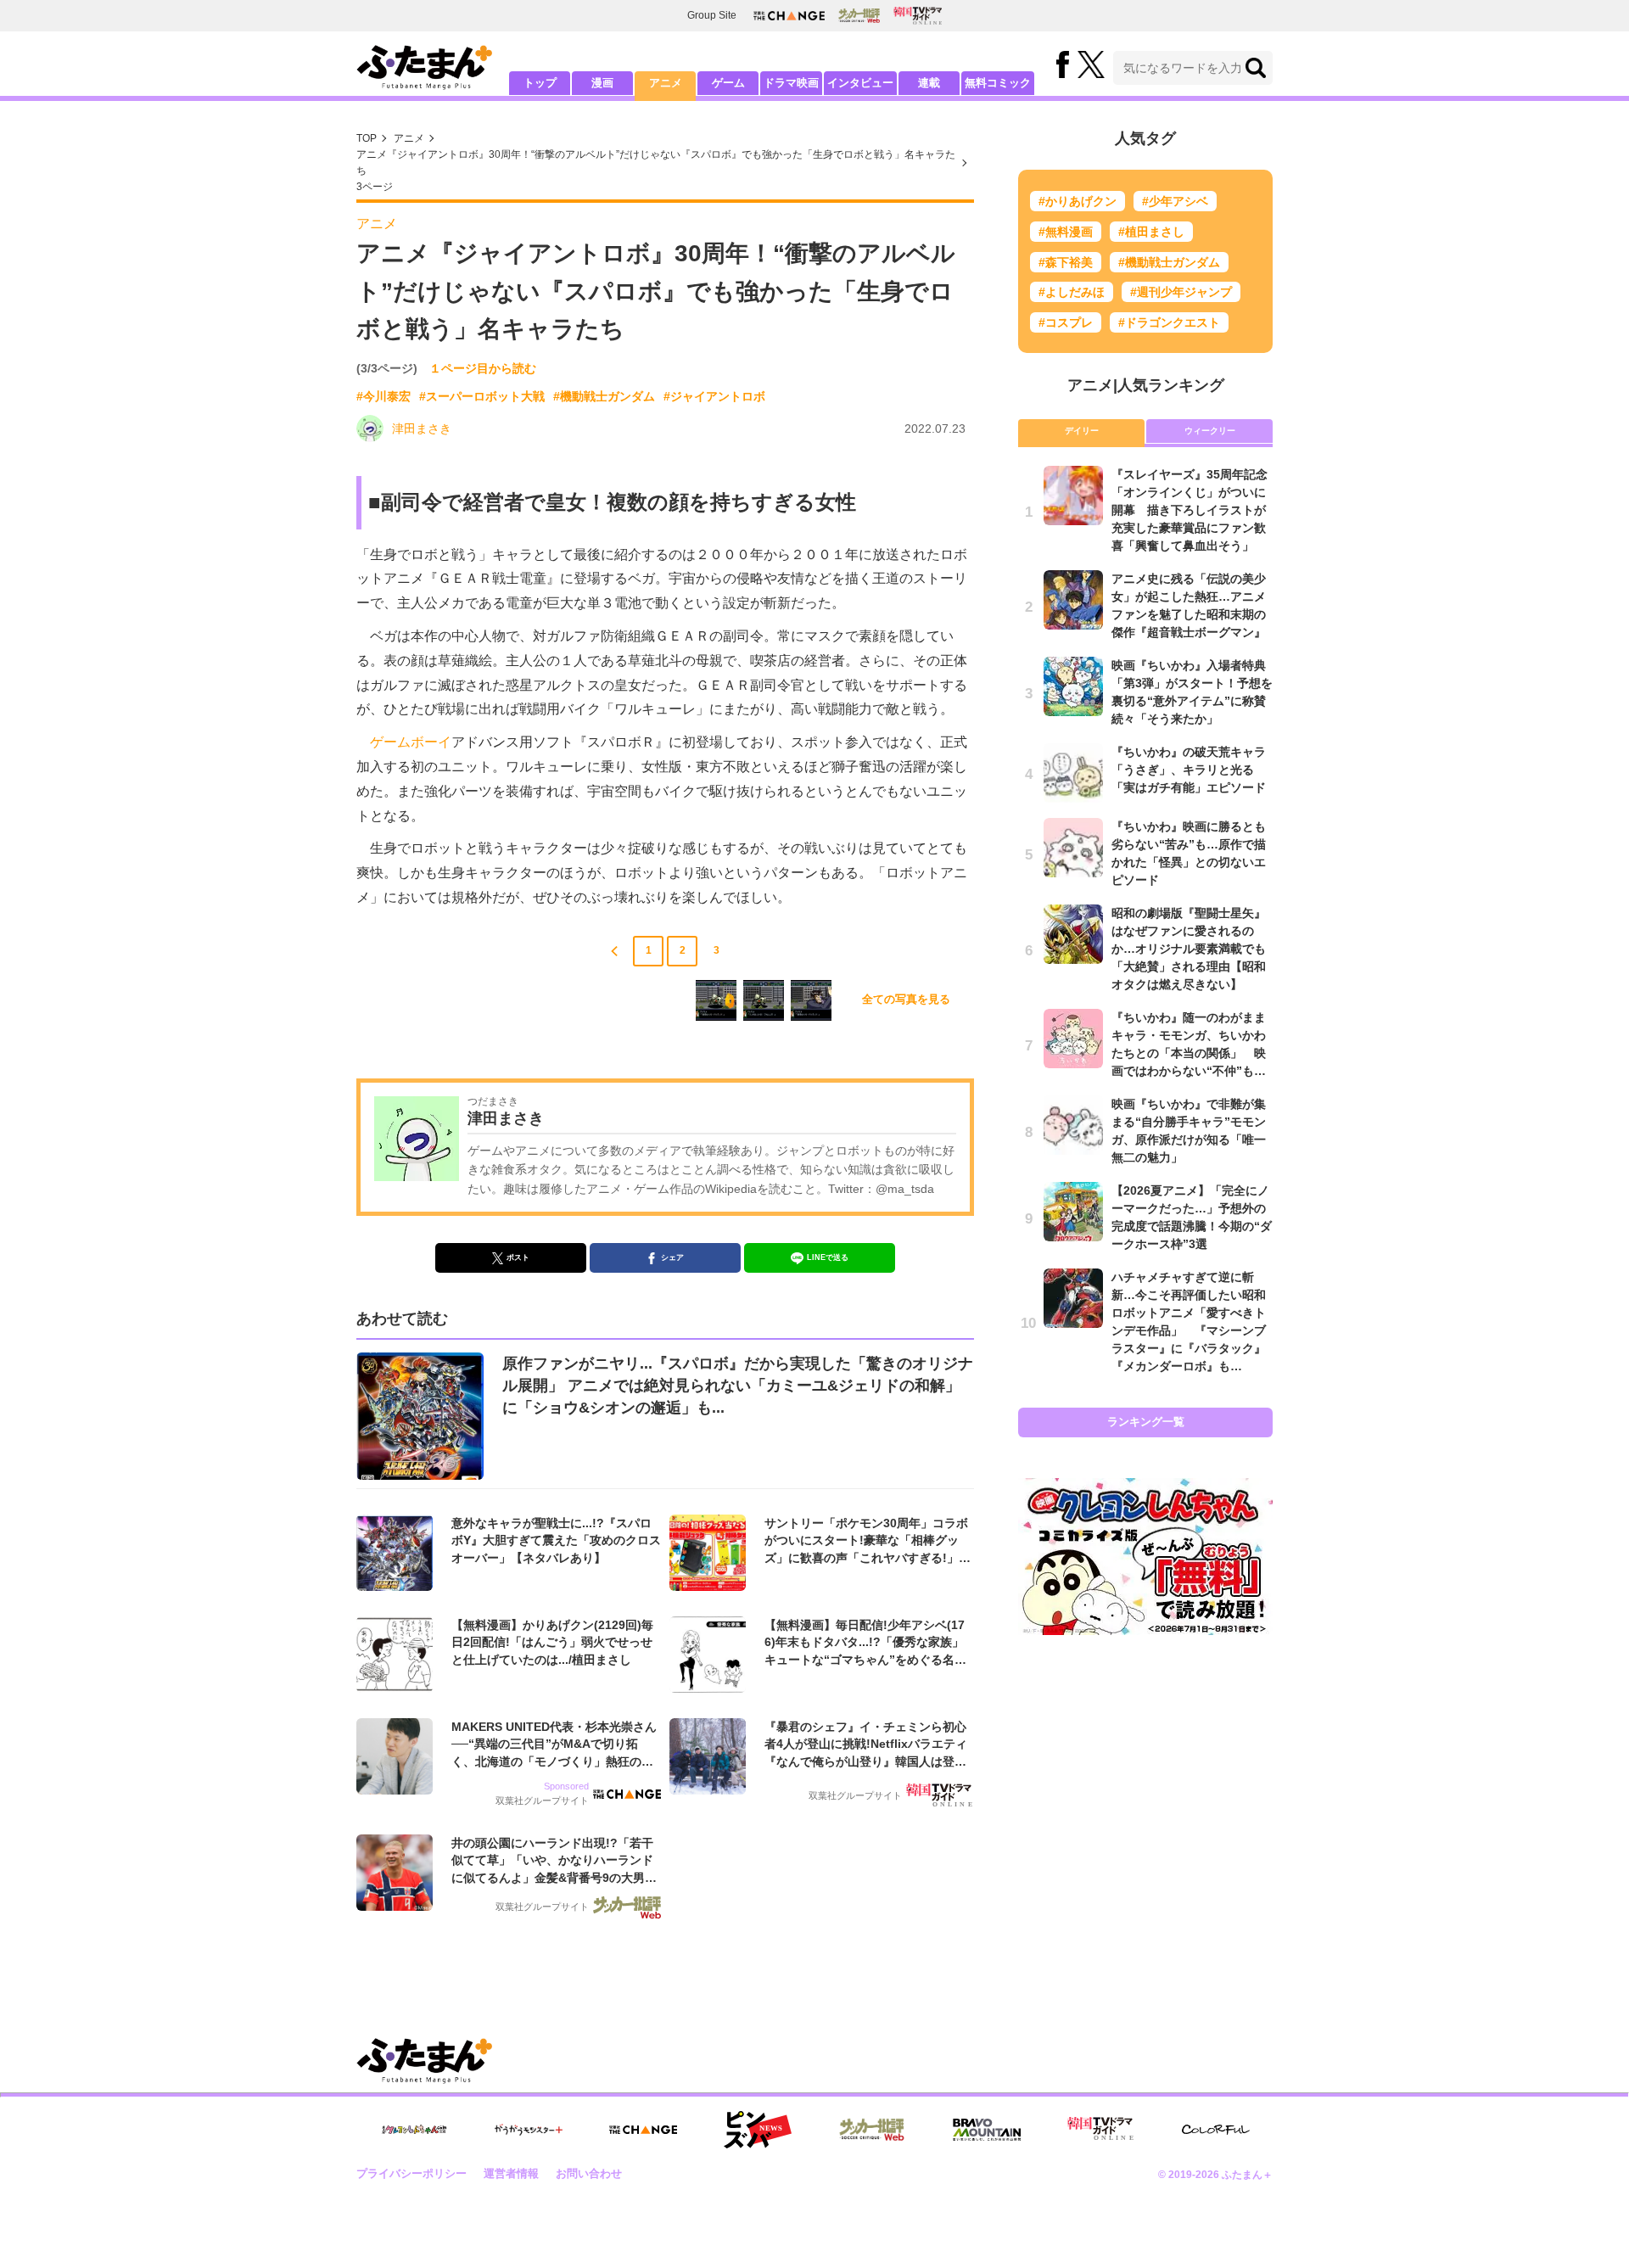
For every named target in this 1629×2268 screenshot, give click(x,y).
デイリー (1082, 431)
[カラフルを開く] (1216, 2129)
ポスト (518, 1257)
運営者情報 (511, 2173)
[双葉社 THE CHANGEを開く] (789, 16)
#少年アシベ (1175, 201)
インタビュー (860, 83)
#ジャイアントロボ (714, 396)
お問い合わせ (589, 2173)
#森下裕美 (1066, 262)
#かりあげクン (1078, 201)
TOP (367, 138)
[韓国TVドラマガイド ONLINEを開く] (918, 16)
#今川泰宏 (383, 396)
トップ (540, 83)
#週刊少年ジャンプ (1181, 292)
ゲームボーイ (411, 742)
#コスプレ (1066, 322)
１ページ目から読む (483, 368)
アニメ (666, 83)
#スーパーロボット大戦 (482, 396)
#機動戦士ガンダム (604, 396)
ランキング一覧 (1146, 1422)
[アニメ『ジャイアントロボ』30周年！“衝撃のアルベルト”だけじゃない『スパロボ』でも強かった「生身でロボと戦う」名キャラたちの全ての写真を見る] (716, 1000)
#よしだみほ (1072, 292)
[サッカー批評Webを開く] (859, 15)
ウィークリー (1210, 431)
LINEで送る (828, 1257)
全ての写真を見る (906, 999)
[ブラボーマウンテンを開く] (987, 2130)
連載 (929, 83)
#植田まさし (1151, 232)
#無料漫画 (1066, 232)
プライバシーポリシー (411, 2173)
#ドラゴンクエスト (1169, 322)
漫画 (602, 83)
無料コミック (998, 83)
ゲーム (728, 83)
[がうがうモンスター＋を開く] (529, 2130)
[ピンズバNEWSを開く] (758, 2130)
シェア (672, 1257)
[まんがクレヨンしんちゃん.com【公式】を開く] (414, 2130)
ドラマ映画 (791, 83)
